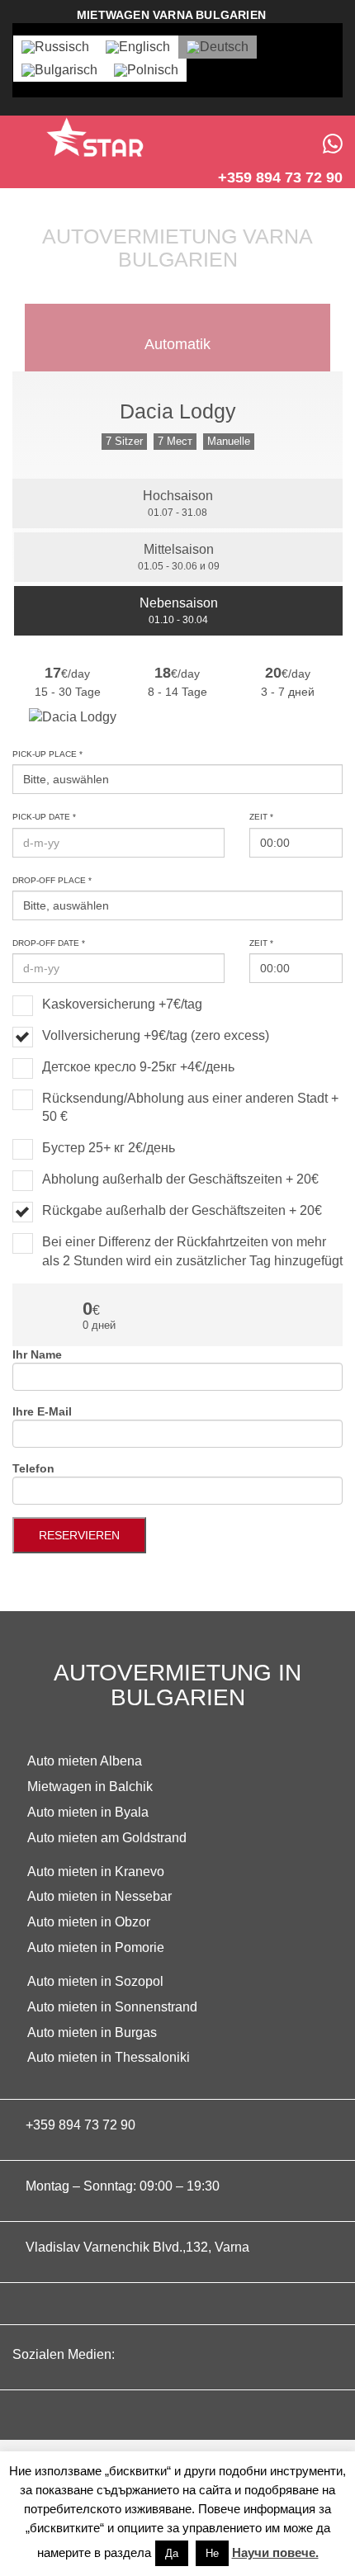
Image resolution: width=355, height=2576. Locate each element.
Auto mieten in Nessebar (99, 1896)
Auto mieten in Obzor (89, 1922)
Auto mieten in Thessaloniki (109, 2057)
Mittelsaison (179, 557)
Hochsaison (178, 503)
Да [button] (172, 2553)
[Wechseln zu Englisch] (138, 47)
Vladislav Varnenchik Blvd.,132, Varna (137, 2247)
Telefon (33, 1468)
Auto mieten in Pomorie (96, 1947)
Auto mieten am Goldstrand (107, 1838)
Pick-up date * (44, 817)
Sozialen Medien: (65, 2354)
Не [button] (212, 2553)
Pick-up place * (47, 754)
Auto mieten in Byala (88, 1812)
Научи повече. (275, 2552)
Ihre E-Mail (42, 1411)
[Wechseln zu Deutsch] (218, 47)
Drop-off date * (49, 943)
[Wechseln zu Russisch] (55, 47)
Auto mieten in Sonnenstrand (112, 2007)
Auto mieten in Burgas (92, 2032)
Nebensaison (179, 611)
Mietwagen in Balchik (90, 1787)
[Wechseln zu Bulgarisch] (59, 70)
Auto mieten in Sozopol (95, 1981)
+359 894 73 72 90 (80, 2125)
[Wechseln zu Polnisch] (146, 70)
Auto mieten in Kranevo (96, 1872)
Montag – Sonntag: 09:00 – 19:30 (123, 2186)
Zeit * (261, 817)
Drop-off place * (52, 880)
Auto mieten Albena (85, 1761)
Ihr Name (37, 1354)
